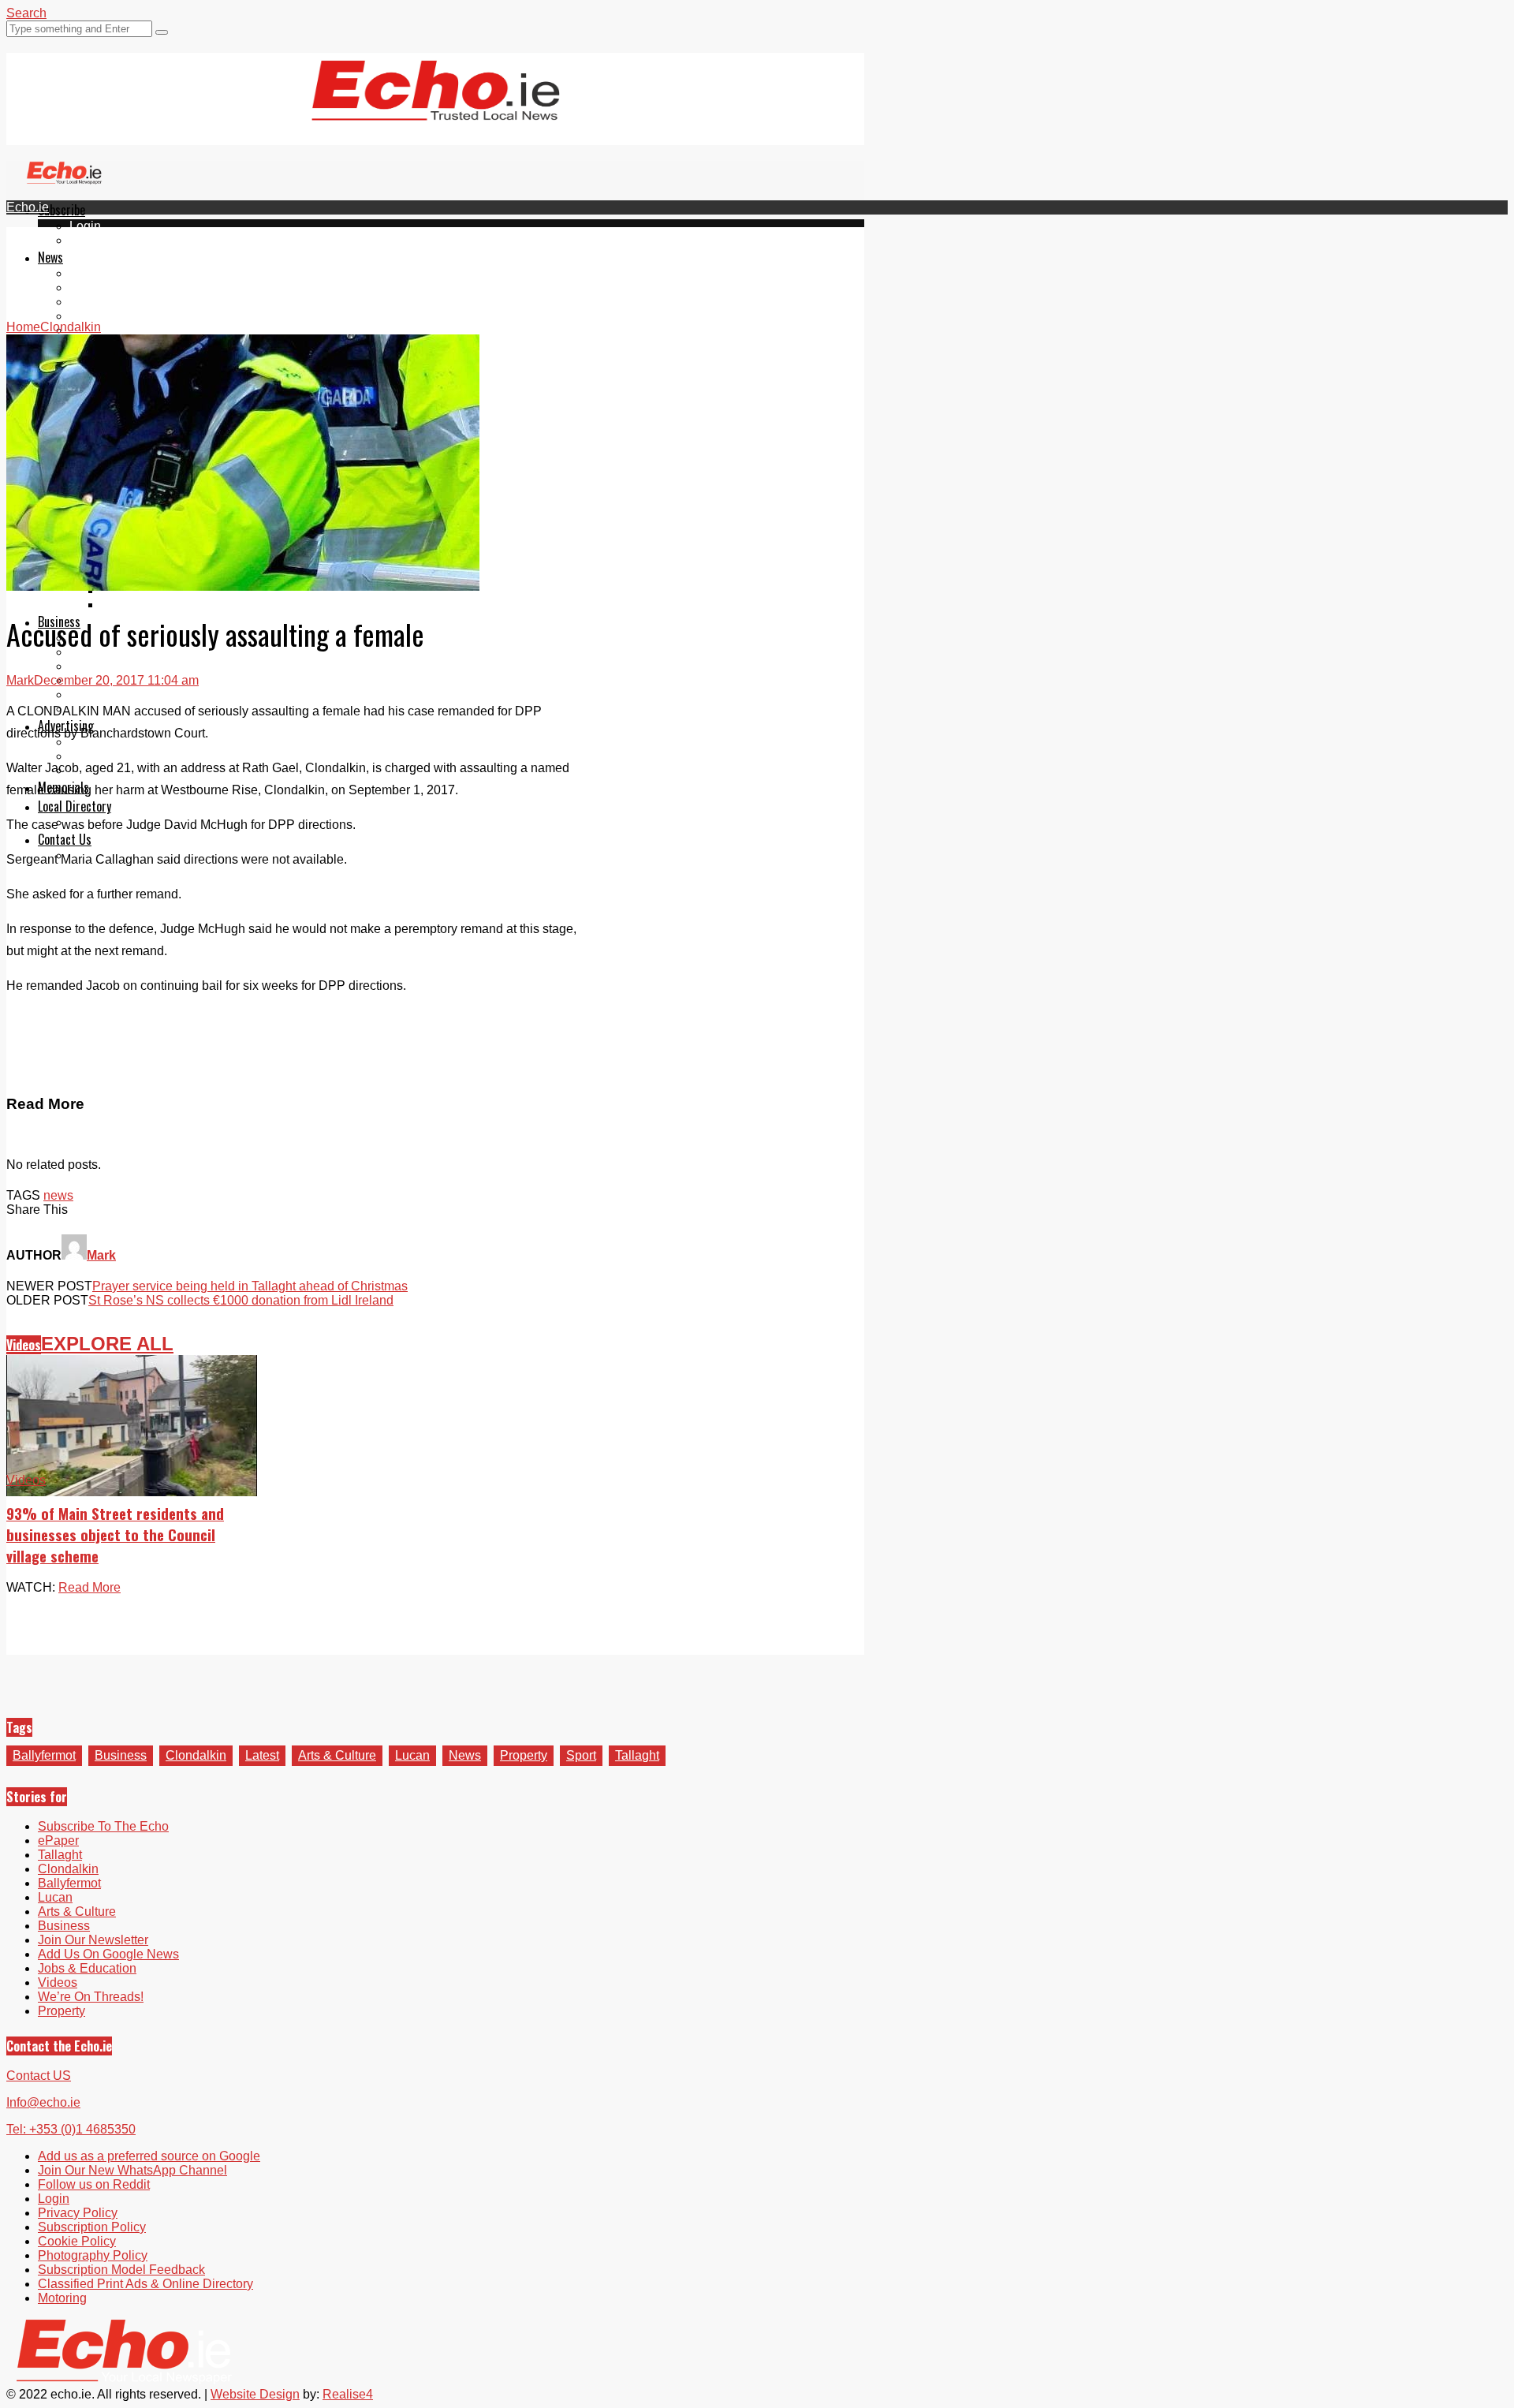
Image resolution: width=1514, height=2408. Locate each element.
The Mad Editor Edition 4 (170, 605)
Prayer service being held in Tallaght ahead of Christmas (250, 1286)
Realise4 (348, 2394)
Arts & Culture (337, 1755)
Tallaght (91, 273)
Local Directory (75, 806)
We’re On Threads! (91, 1997)
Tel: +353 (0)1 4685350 (71, 2129)
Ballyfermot (101, 302)
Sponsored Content (124, 694)
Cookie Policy (77, 2241)
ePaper (90, 240)
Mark (20, 680)
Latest (262, 1755)
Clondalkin (100, 287)
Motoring (62, 2298)
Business (121, 1755)
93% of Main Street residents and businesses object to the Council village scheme (115, 1534)
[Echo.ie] (436, 108)
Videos (24, 1345)
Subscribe (62, 210)
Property (524, 1755)
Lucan (87, 316)
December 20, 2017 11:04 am (116, 680)
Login (85, 226)
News (50, 257)
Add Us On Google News (108, 1954)
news (58, 1195)
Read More (89, 1587)
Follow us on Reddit (94, 2184)
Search (26, 13)
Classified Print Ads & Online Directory (145, 2284)
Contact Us (65, 839)
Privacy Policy (78, 2213)
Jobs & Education (119, 666)
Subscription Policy (92, 2227)
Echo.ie (28, 207)
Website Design (255, 2394)
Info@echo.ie (43, 2102)
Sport (581, 1755)
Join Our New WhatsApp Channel (132, 2170)
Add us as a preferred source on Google (149, 2156)
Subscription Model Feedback (121, 2270)
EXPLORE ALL (107, 1344)
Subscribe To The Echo (103, 1826)
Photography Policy (93, 2255)
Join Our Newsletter (93, 1940)
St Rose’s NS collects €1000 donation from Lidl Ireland (241, 1300)
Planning (95, 756)
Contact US (39, 2076)
